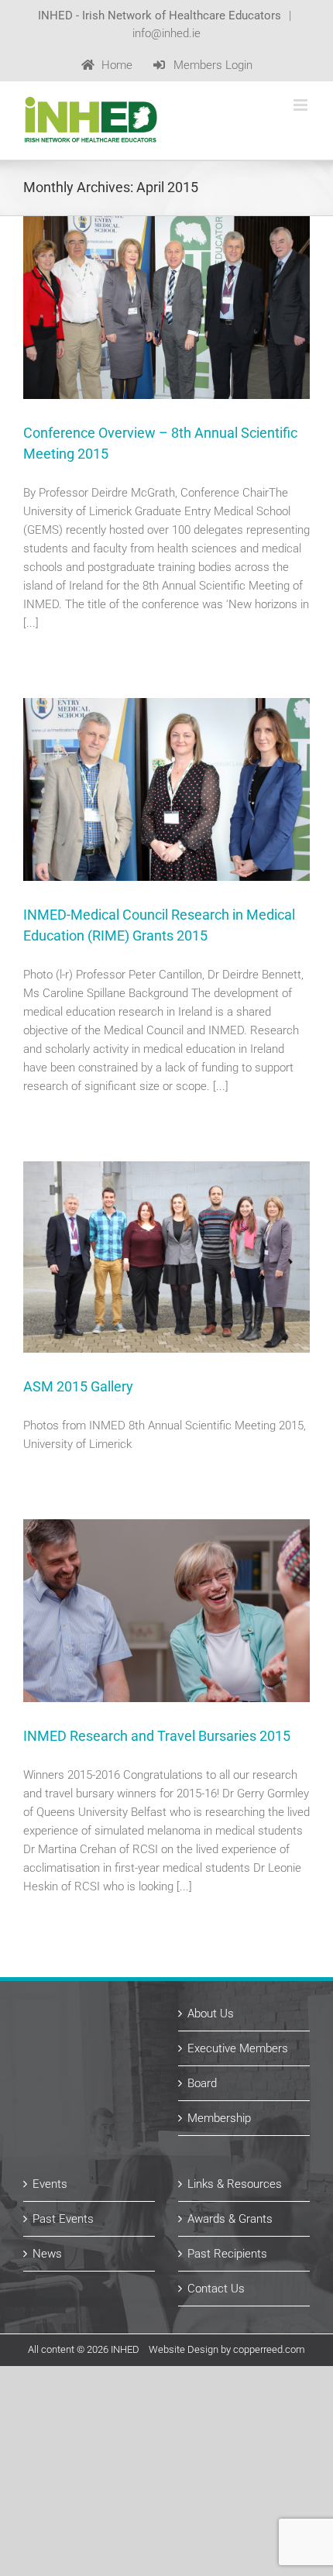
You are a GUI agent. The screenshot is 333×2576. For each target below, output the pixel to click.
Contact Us (216, 2289)
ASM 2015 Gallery (78, 1386)
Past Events (63, 2219)
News (47, 2254)
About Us (211, 2014)
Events (50, 2184)
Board (202, 2083)
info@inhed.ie (166, 33)
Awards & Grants (230, 2219)
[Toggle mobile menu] (302, 105)
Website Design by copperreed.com (227, 2349)
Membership (219, 2118)
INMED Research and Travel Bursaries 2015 (157, 1736)
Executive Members (238, 2048)
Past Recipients (227, 2254)
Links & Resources (235, 2184)
